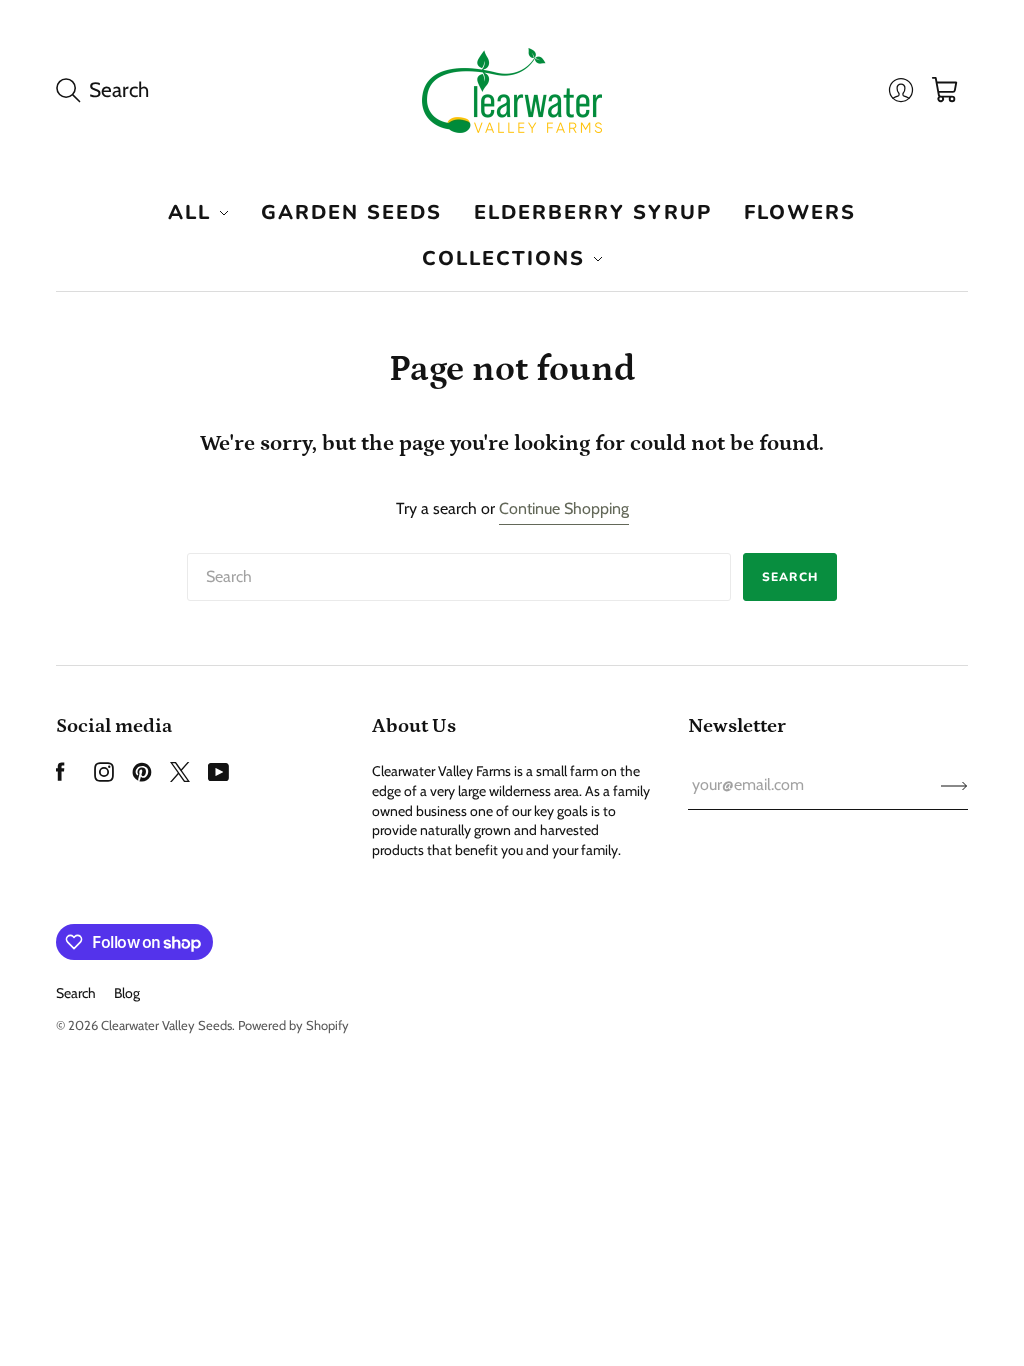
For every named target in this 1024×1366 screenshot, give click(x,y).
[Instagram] (104, 776)
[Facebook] (60, 776)
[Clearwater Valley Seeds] (512, 90)
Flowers (800, 212)
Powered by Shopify (293, 1025)
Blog (127, 993)
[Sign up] (954, 785)
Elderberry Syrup (593, 212)
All (189, 212)
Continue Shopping (564, 508)
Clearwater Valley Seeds (166, 1025)
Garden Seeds (351, 212)
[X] (180, 776)
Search (790, 577)
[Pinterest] (142, 776)
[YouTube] (218, 776)
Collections (503, 258)
